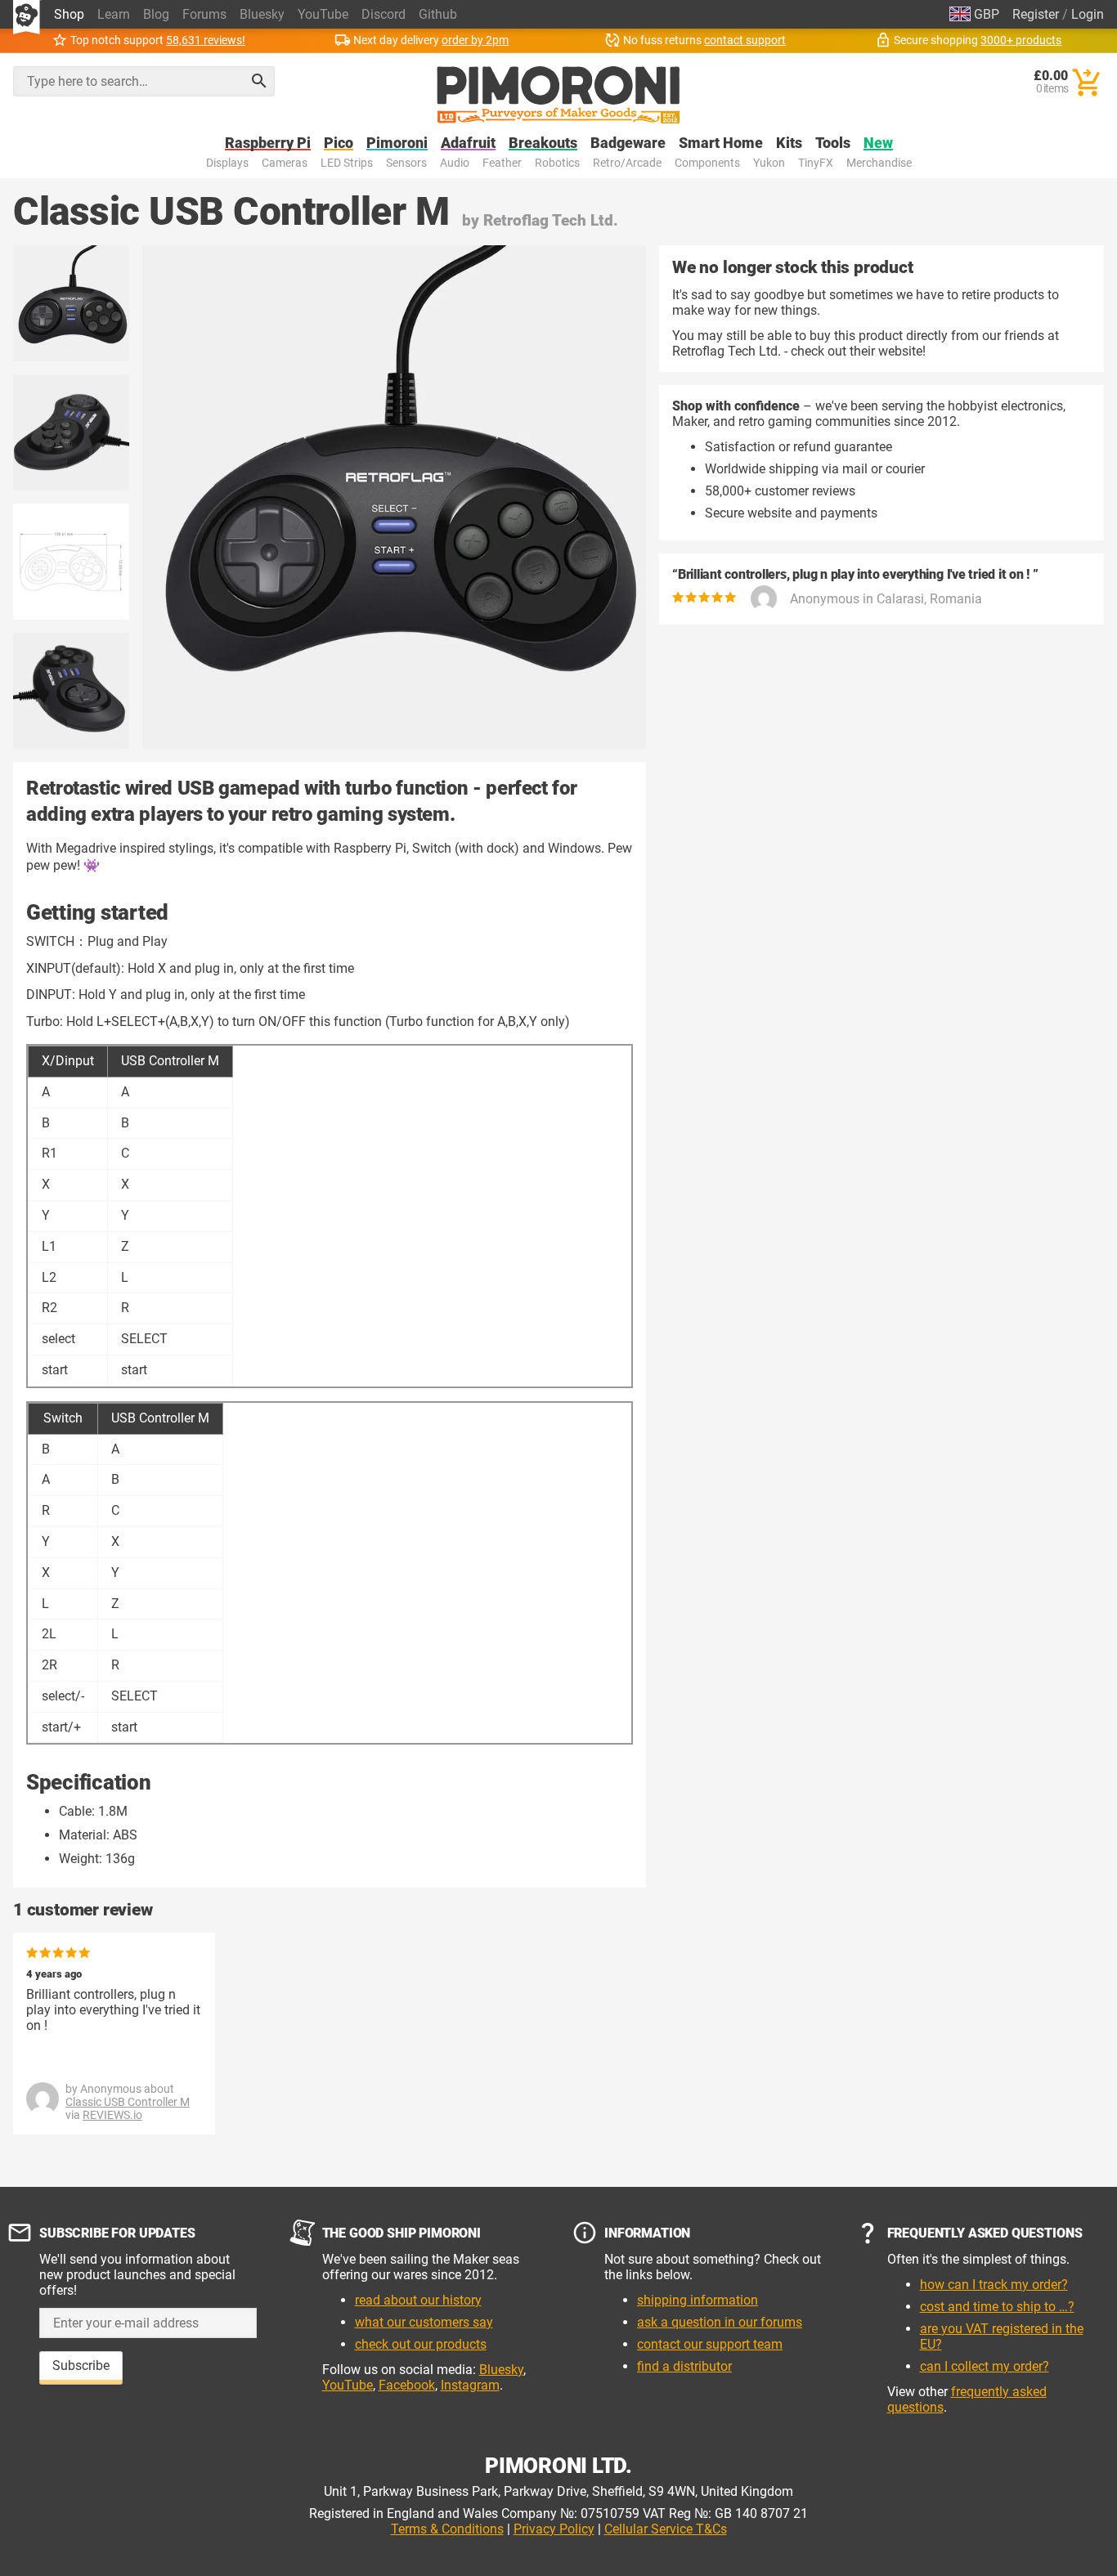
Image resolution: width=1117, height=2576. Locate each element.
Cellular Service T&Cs (666, 2529)
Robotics (557, 163)
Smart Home (721, 143)
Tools (833, 143)
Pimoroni (397, 143)
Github (438, 14)
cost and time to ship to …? (997, 2307)
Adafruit (468, 143)
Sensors (406, 163)
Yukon (769, 163)
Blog (156, 14)
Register (1036, 14)
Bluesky (262, 14)
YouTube (323, 14)
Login (1088, 14)
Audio (455, 163)
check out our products (421, 2344)
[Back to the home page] (558, 95)
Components (707, 163)
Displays (227, 163)
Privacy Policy (554, 2529)
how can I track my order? (994, 2285)
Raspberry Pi (268, 143)
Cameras (285, 163)
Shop (69, 14)
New (878, 143)
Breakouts (543, 143)
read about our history (418, 2300)
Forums (204, 14)
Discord (384, 14)
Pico (339, 143)
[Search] (259, 81)
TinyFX (816, 163)
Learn (114, 14)
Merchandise (879, 163)
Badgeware (628, 143)
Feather (502, 163)
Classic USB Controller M (128, 2102)
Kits (789, 143)
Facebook (407, 2385)
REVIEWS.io (112, 2115)
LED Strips (347, 163)
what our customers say (424, 2322)
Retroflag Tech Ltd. (551, 220)
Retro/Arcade (627, 163)
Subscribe (81, 2365)
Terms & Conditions (447, 2529)
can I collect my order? (985, 2366)
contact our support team (710, 2344)
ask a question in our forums (720, 2322)
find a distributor (684, 2366)
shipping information (698, 2300)
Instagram (470, 2385)
